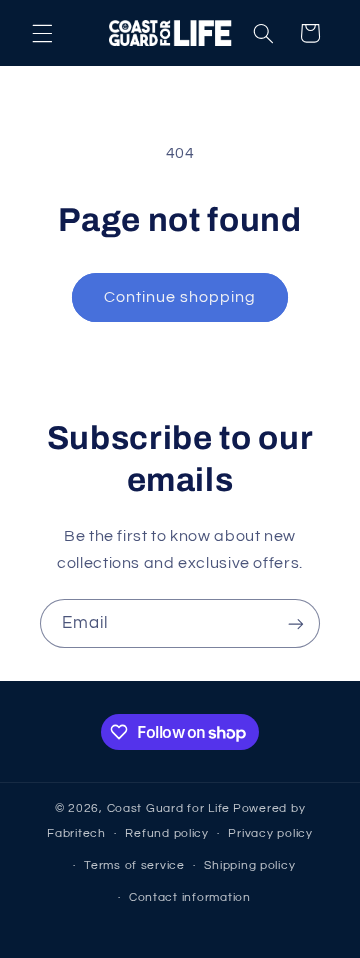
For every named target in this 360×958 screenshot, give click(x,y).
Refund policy (167, 833)
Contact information (190, 897)
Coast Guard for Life (169, 808)
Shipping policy (249, 865)
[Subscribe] (296, 623)
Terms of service (134, 865)
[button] (42, 33)
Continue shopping (180, 297)
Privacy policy (270, 833)
